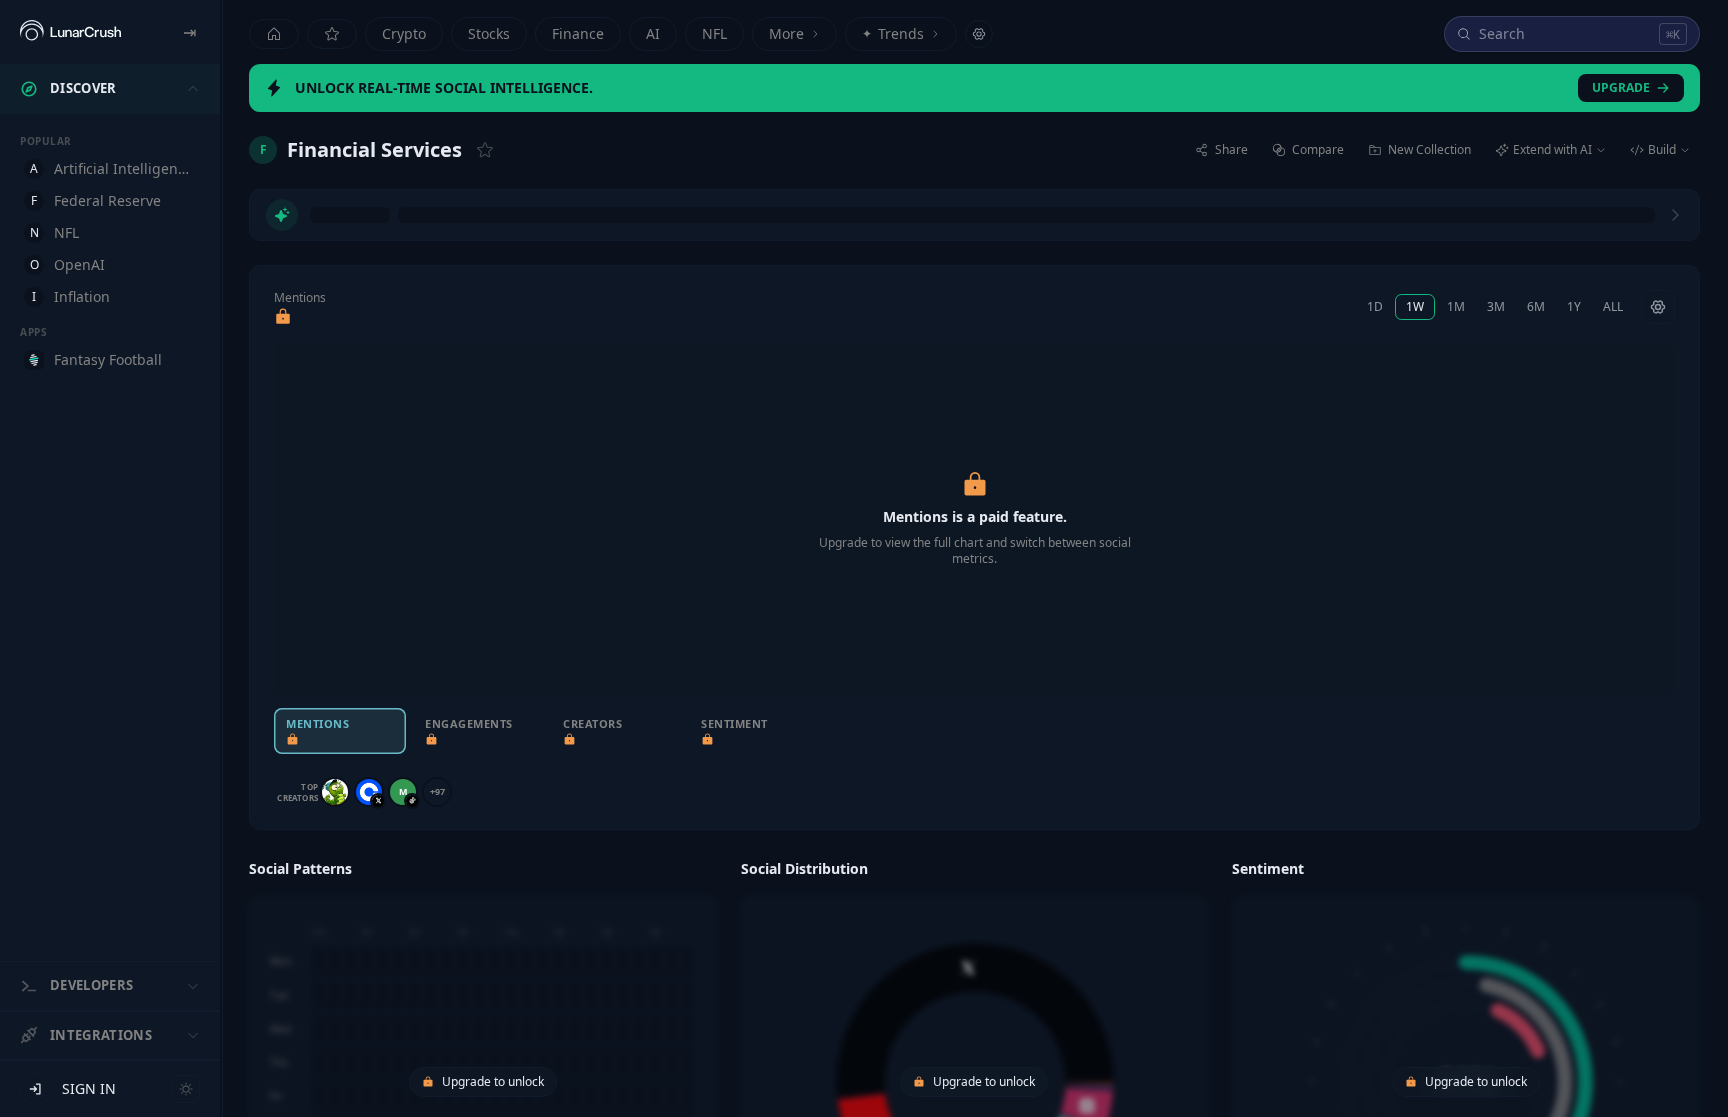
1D (1375, 306)
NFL (714, 33)
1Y (1574, 306)
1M (1456, 306)
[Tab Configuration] (979, 34)
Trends (893, 33)
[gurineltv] (335, 792)
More (786, 33)
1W (1415, 306)
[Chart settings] (1658, 307)
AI (653, 33)
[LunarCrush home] (70, 32)
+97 (437, 791)
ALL (1613, 306)
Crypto (404, 33)
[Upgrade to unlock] (283, 317)
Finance (578, 33)
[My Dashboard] (332, 34)
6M (1536, 306)
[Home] (274, 34)
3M (1496, 306)
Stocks (489, 33)
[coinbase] (369, 792)
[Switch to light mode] (186, 1089)
